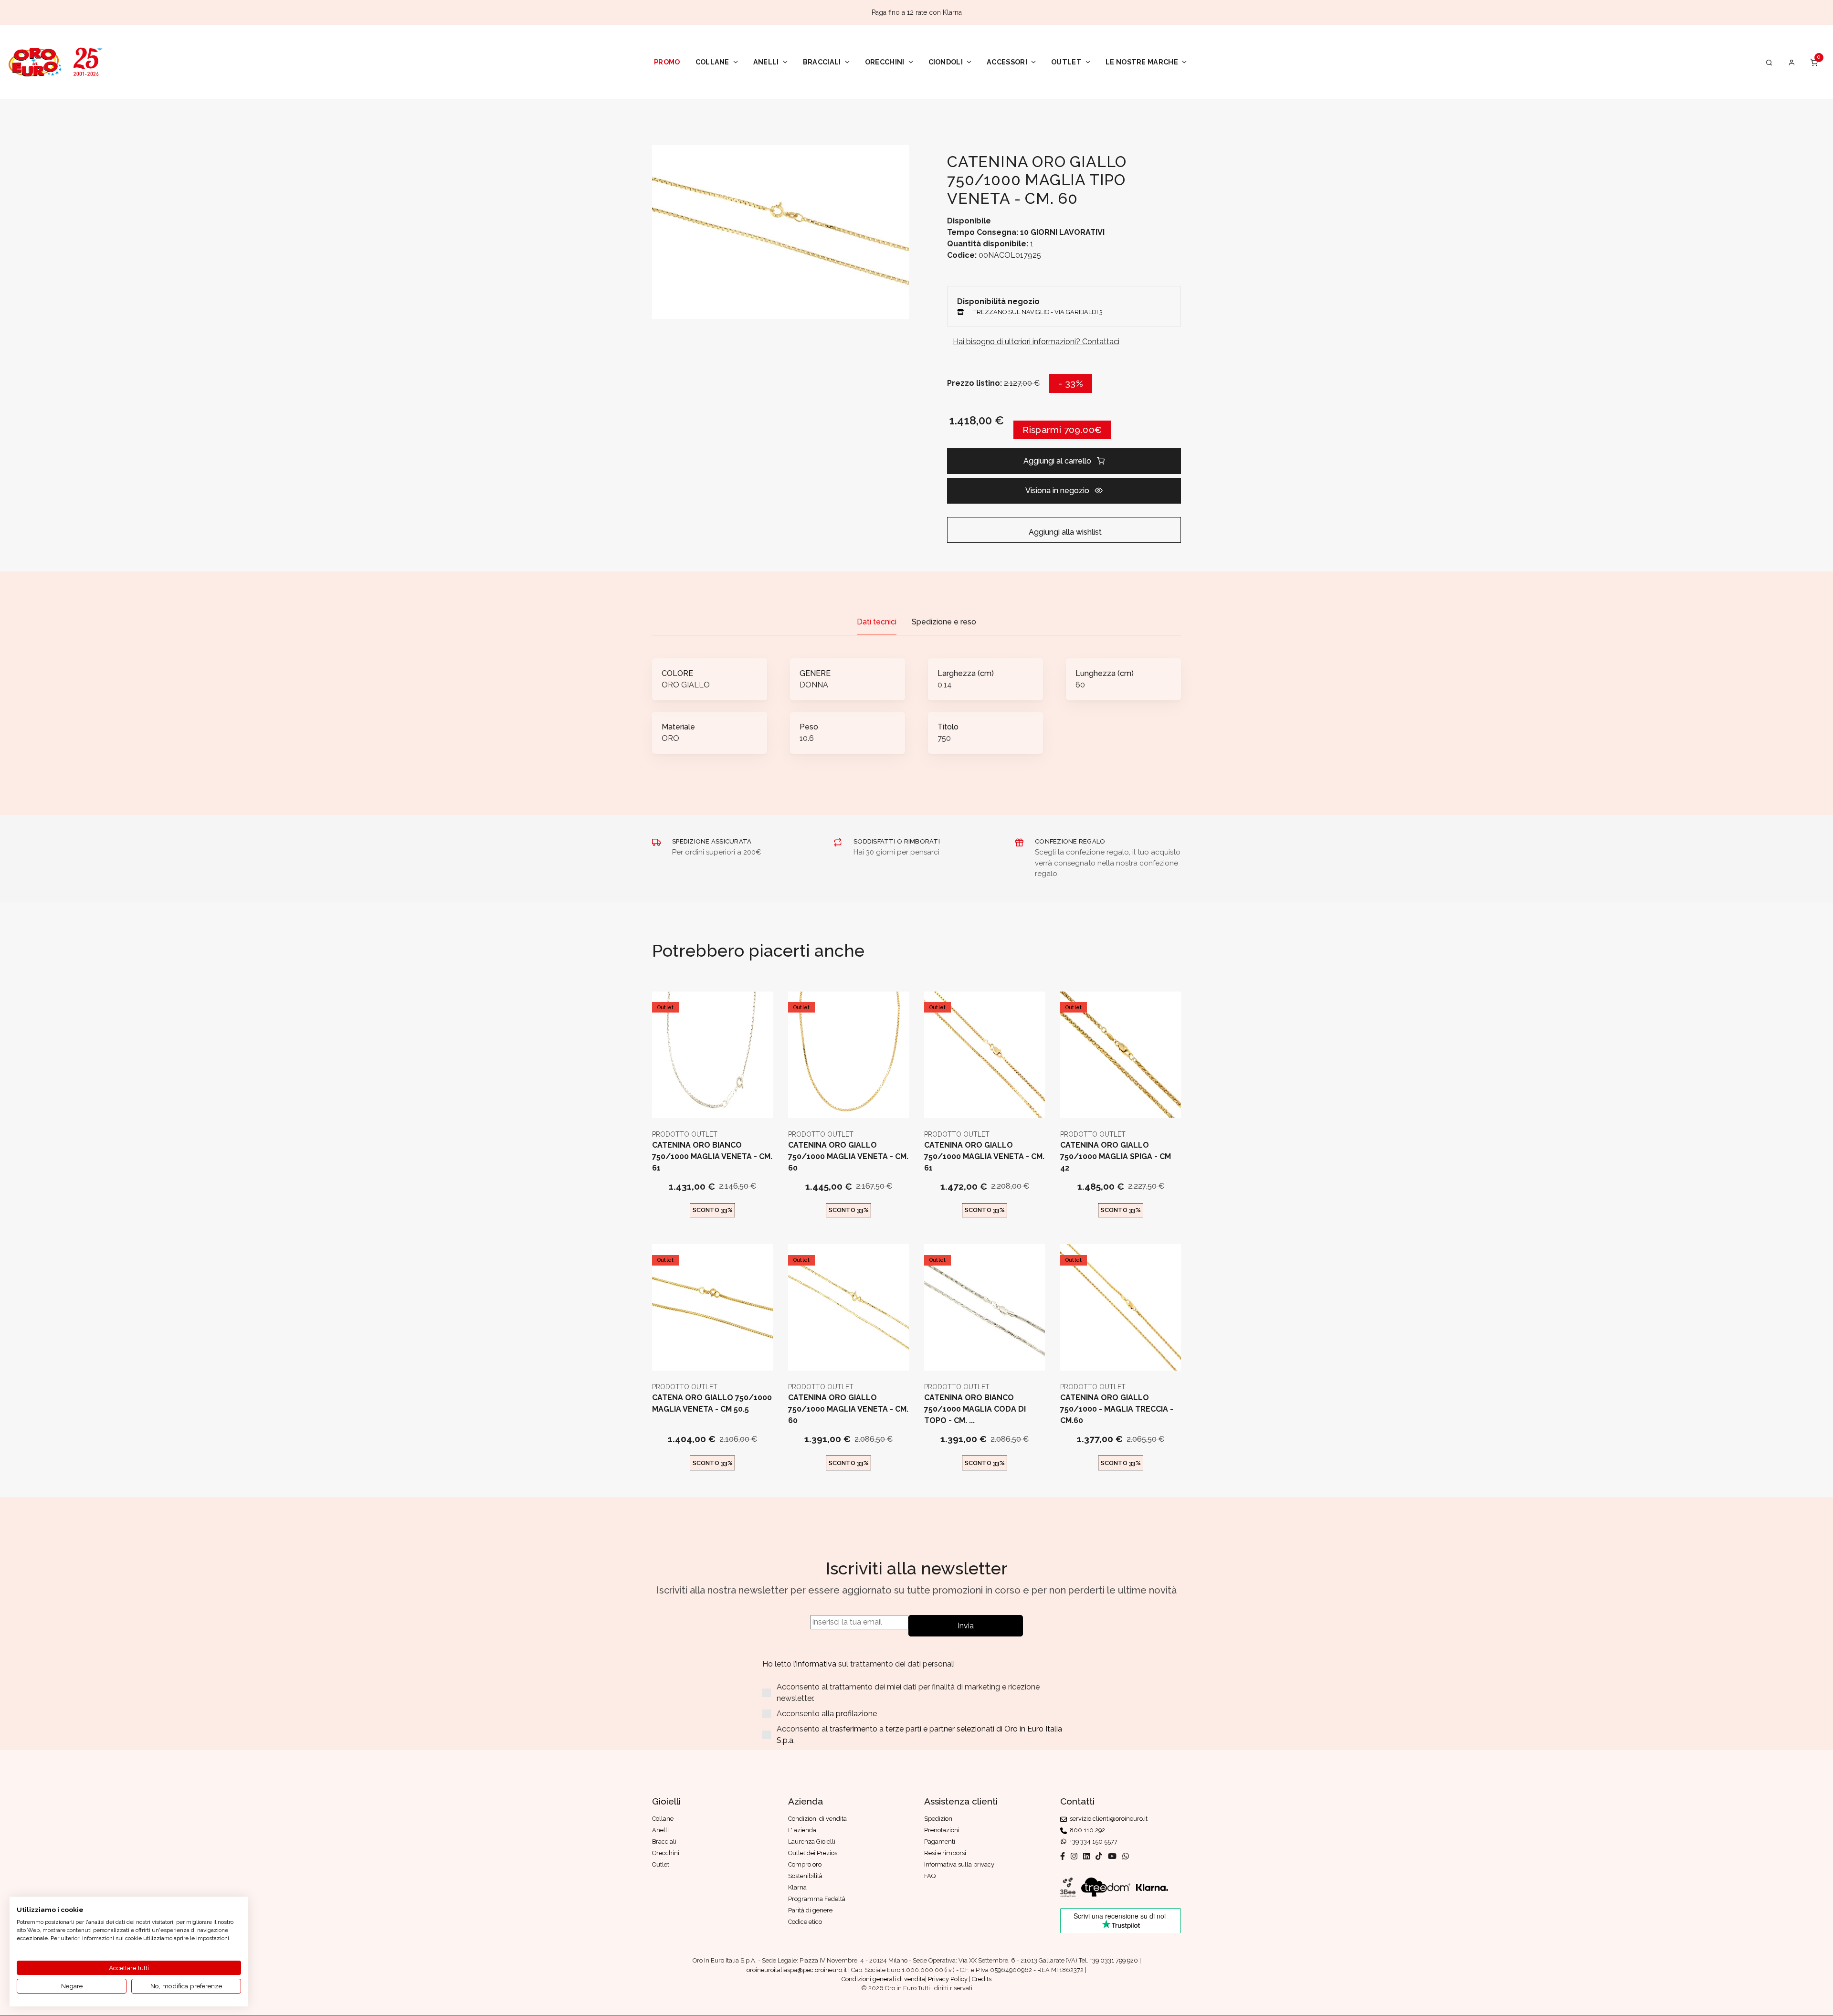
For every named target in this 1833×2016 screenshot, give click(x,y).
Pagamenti (940, 1842)
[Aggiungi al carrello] (712, 1103)
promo (667, 62)
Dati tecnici (877, 622)
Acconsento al (919, 1735)
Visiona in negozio (1057, 491)
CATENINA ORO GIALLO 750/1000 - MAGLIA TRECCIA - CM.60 (1117, 1409)
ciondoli (946, 62)
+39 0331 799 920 (1114, 1960)
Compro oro (805, 1864)
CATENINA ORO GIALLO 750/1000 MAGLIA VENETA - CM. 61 (984, 1156)
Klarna (797, 1887)
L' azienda (802, 1830)
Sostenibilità (805, 1876)
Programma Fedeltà (817, 1899)
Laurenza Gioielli (812, 1842)
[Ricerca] (1769, 62)
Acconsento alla (827, 1714)
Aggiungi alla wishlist (1064, 532)
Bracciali (822, 62)
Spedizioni (939, 1819)
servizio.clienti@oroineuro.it (1107, 1819)
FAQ (930, 1876)
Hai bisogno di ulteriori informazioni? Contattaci (1036, 342)
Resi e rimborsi (945, 1853)
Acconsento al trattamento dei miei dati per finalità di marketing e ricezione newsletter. (908, 1693)
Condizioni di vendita (817, 1819)
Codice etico (805, 1922)
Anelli (766, 62)
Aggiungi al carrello (1057, 461)
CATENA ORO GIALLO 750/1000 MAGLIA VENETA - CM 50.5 (712, 1403)
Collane (712, 62)
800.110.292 (1086, 1830)
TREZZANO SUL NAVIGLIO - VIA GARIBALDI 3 (1038, 312)
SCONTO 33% (713, 1210)
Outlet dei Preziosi (813, 1853)
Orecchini (885, 62)
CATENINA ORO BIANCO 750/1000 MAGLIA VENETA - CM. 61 (712, 1156)
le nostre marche (1142, 62)
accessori (1007, 62)
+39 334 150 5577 (1092, 1842)
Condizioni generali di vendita (883, 1979)
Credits (982, 1979)
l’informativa (816, 1664)
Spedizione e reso (944, 622)
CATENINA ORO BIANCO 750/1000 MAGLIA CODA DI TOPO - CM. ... (975, 1409)
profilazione (856, 1714)
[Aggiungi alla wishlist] (736, 1103)
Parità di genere (810, 1910)
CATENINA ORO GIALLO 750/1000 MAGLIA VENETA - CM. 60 (848, 1156)
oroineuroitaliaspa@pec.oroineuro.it (797, 1970)
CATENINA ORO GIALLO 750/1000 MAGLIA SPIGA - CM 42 (1116, 1156)
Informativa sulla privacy (959, 1864)
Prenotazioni (942, 1830)
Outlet (1066, 62)
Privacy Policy (948, 1979)
